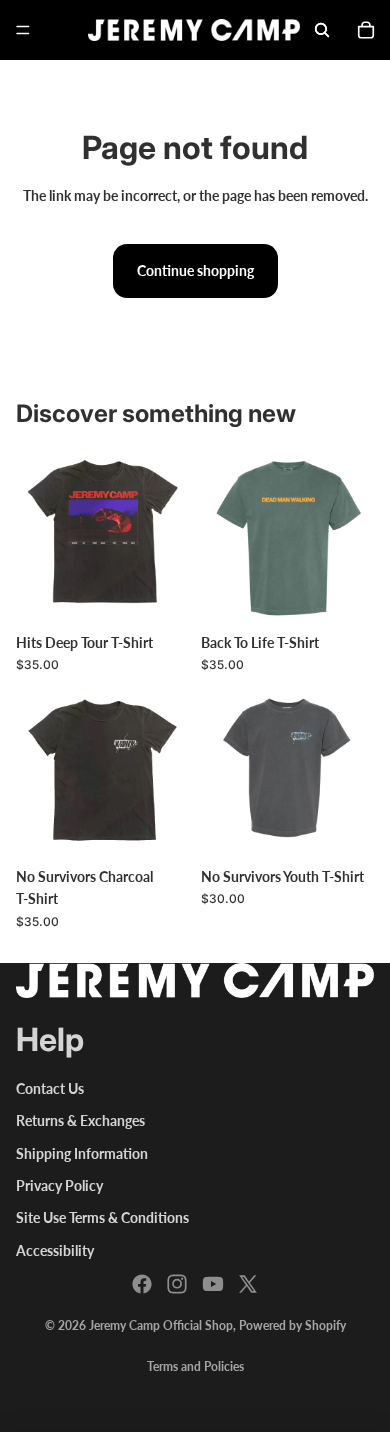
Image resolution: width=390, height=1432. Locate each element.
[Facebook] (142, 1284)
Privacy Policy (59, 1185)
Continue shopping (195, 270)
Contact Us (50, 1088)
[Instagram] (177, 1284)
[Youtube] (213, 1284)
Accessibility (55, 1250)
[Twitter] (248, 1284)
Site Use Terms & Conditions (102, 1217)
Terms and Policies (195, 1366)
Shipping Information (82, 1153)
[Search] (322, 30)
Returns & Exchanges (80, 1120)
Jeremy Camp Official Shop (161, 1325)
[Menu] (23, 30)
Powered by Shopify (292, 1325)
